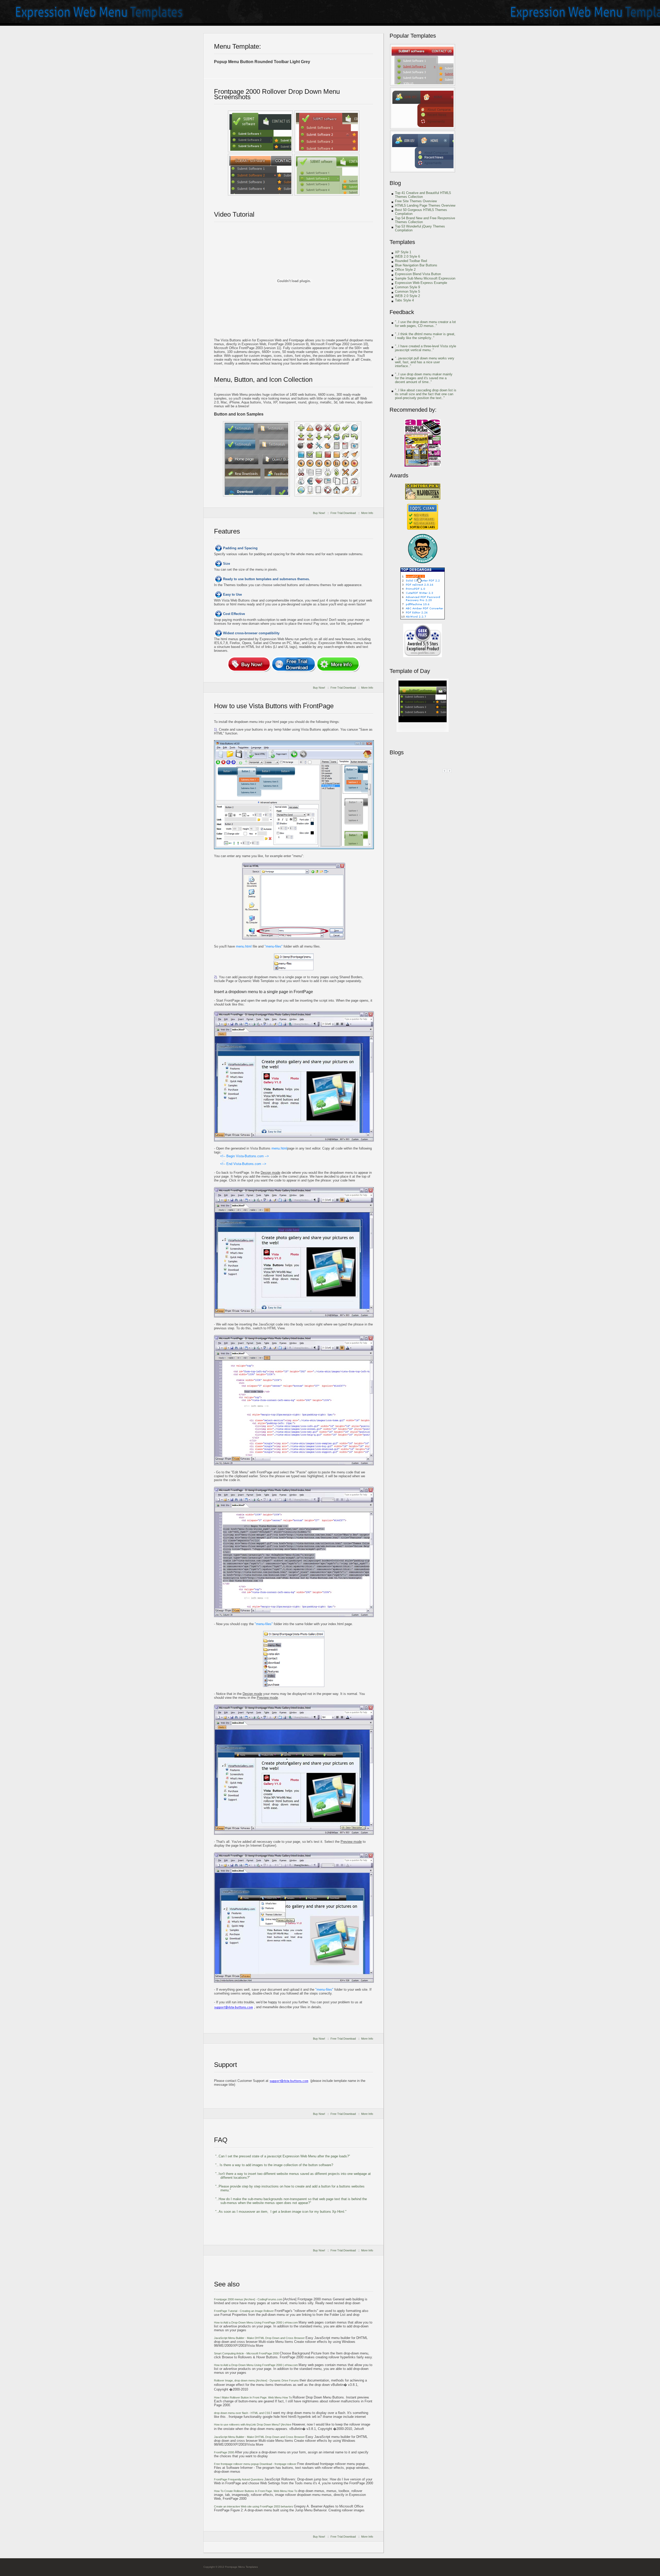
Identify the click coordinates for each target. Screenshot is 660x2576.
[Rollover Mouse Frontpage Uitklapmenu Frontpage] (256, 459)
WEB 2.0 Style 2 (407, 296)
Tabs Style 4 (404, 300)
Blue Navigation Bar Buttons (416, 265)
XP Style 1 (403, 252)
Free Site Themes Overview (416, 201)
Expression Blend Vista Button (418, 274)
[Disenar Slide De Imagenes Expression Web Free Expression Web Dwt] (327, 175)
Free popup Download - (255, 2464)
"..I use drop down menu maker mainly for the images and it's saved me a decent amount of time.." (424, 378)
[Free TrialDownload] (294, 664)
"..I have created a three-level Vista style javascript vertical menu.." (426, 348)
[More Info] (338, 664)
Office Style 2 (405, 270)
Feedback (402, 312)
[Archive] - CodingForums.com (249, 2299)
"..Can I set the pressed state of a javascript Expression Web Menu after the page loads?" (283, 2156)
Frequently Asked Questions (239, 2479)
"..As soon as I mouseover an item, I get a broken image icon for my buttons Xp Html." (281, 2212)
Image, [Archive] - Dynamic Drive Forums (257, 2380)
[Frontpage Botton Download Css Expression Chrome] (423, 151)
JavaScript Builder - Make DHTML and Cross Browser (260, 2338)
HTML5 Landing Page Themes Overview (425, 205)
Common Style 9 (407, 287)
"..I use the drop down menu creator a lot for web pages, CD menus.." (425, 324)
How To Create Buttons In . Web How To (256, 2491)
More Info (367, 513)
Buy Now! (319, 513)
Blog (395, 183)
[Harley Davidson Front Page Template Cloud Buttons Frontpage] (328, 459)
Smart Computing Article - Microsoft (246, 2353)
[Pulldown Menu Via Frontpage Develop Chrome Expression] (260, 131)
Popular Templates (413, 36)
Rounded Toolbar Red (411, 261)
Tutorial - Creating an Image (244, 2311)
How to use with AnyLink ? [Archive (253, 2425)
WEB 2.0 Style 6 (407, 256)
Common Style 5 (407, 292)
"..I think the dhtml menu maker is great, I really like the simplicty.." (425, 336)
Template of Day (410, 671)
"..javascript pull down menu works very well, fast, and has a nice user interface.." (425, 362)
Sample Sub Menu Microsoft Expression (425, 278)
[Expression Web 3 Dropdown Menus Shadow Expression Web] (423, 108)
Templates (402, 242)
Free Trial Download (343, 513)
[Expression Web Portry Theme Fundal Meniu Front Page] (260, 175)
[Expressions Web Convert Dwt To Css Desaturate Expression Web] (423, 731)
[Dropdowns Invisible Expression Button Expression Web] (327, 131)
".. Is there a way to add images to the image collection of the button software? (274, 2165)
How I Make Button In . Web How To (253, 2397)
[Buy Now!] (249, 664)
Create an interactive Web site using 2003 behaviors (254, 2506)
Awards (399, 475)
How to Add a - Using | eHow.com (256, 2322)
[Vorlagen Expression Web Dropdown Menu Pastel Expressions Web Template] (423, 65)
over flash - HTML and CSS (242, 2413)
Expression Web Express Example (421, 283)
